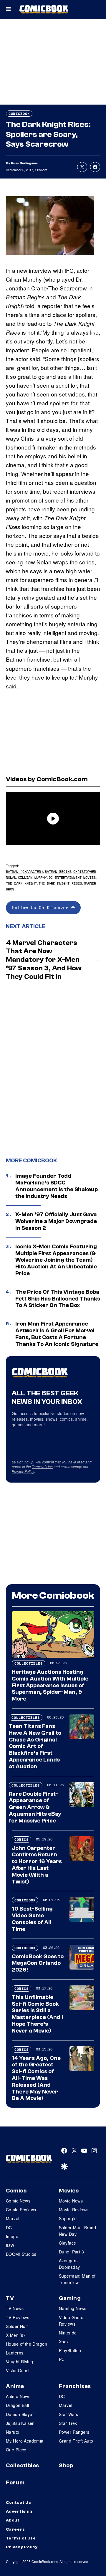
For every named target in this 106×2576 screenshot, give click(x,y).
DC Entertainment (65, 877)
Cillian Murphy (32, 877)
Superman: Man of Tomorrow (77, 2279)
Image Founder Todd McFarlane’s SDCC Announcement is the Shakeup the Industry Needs (57, 1186)
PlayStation (70, 2350)
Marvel (13, 2218)
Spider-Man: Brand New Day (77, 2231)
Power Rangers (74, 2432)
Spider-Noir (17, 2326)
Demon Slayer (20, 2414)
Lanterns (15, 2353)
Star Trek (68, 2423)
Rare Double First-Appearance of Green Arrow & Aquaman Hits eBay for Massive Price (35, 1807)
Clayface (67, 2243)
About (13, 2520)
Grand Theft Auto (76, 2441)
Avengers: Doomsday (69, 2264)
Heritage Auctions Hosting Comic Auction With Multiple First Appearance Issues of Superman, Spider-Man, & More (50, 1685)
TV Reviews (18, 2317)
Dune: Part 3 (71, 2252)
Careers (15, 2529)
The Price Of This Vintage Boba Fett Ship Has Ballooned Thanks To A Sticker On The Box (58, 1299)
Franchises (75, 2386)
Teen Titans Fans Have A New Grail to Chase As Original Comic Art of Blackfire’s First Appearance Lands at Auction (35, 1746)
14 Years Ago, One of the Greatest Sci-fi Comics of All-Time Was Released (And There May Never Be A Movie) (36, 2078)
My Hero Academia (25, 2441)
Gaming (70, 2298)
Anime (15, 2386)
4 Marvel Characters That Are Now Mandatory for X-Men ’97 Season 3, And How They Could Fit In (44, 960)
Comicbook (19, 114)
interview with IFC (51, 270)
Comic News (18, 2201)
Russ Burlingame (24, 163)
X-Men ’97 (16, 2335)
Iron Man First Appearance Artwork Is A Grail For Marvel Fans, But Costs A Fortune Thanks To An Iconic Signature (57, 1334)
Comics (21, 1839)
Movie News (71, 2201)
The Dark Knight (21, 883)
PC (62, 2359)
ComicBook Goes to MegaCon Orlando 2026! (38, 1963)
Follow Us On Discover (42, 907)
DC (9, 2228)
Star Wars (69, 2414)
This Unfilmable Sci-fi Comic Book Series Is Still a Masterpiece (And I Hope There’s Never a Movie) (37, 2014)
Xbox (64, 2342)
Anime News (18, 2396)
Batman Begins (58, 871)
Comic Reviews (21, 2210)
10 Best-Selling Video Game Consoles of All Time (32, 1919)
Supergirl (68, 2218)
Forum (15, 2483)
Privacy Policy (23, 1471)
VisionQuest (18, 2370)
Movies (90, 877)
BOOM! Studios (21, 2254)
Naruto (13, 2432)
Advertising (19, 2511)
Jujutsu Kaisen (20, 2423)
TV (10, 2298)
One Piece (16, 2450)
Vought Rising (19, 2362)
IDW (10, 2245)
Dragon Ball (18, 2405)
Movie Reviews (74, 2210)
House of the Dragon (26, 2344)
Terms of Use (42, 1467)
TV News (15, 2308)
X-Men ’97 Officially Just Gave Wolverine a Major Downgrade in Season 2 (56, 1221)
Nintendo (68, 2333)
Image (12, 2236)
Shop (66, 2466)
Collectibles (29, 1663)
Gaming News (73, 2308)
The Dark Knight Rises (60, 883)
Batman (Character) (24, 871)
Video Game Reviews (71, 2321)
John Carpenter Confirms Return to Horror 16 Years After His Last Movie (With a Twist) (37, 1865)
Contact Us (18, 2503)
